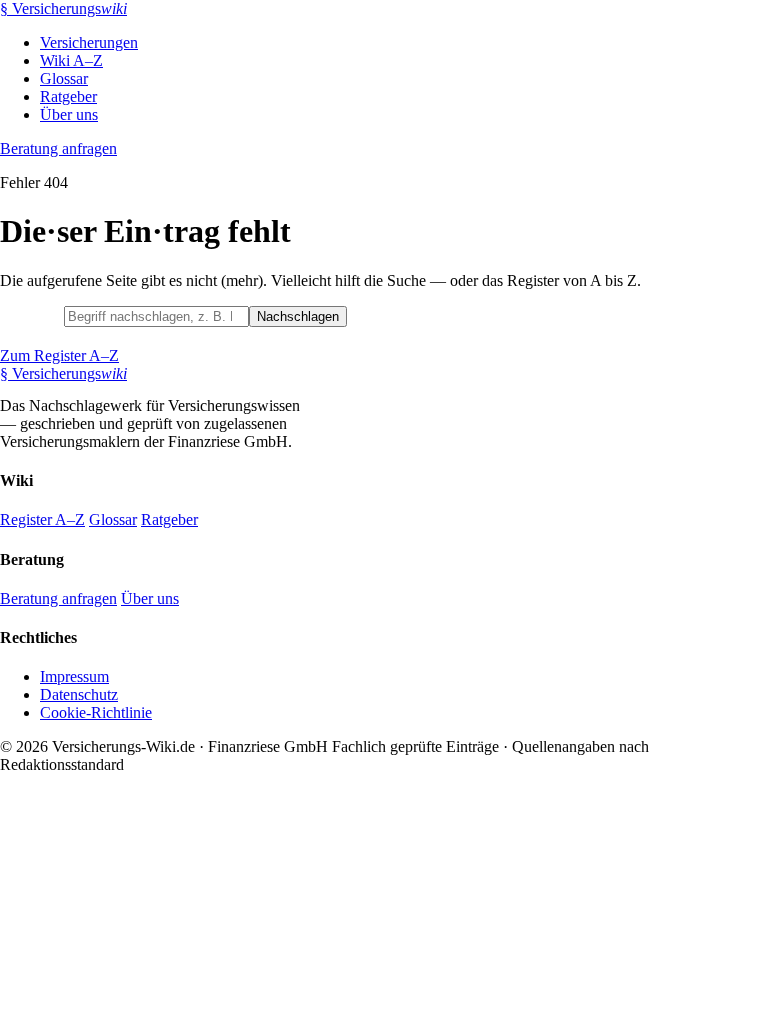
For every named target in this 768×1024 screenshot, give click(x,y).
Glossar (64, 78)
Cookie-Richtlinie (96, 712)
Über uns (69, 114)
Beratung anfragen (58, 148)
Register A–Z (42, 519)
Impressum (74, 676)
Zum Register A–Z (59, 355)
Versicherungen (89, 42)
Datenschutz (79, 694)
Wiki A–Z (71, 60)
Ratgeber (68, 96)
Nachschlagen (298, 316)
